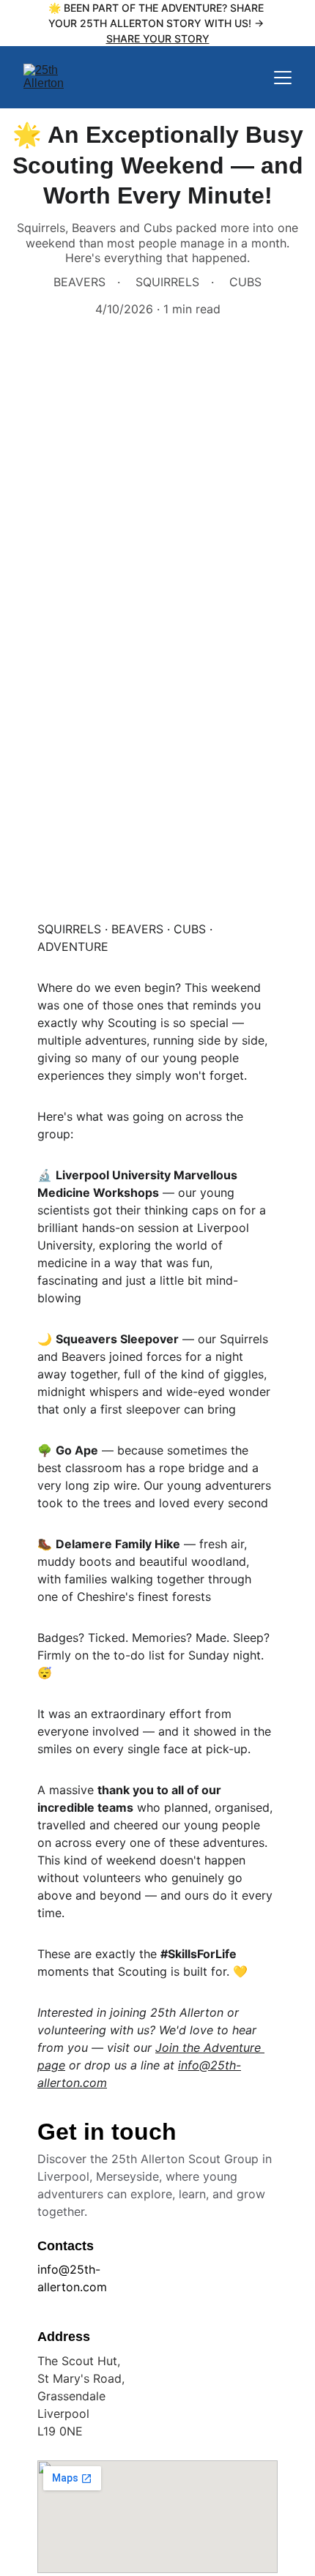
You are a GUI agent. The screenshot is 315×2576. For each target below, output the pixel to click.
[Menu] (283, 78)
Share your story (158, 38)
